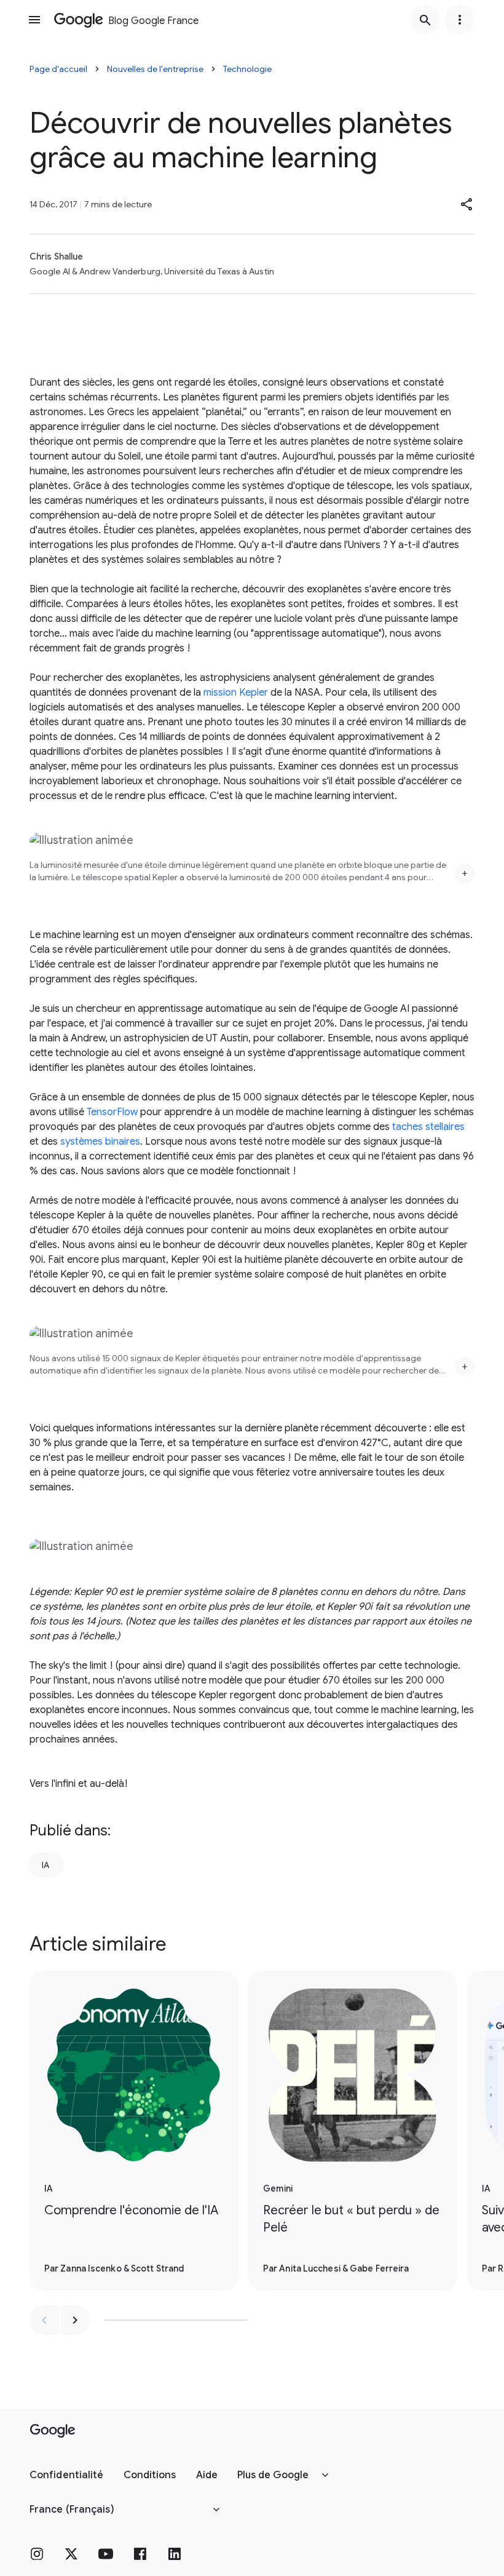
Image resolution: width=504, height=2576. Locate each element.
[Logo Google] (53, 2431)
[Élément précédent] (44, 2320)
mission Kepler (236, 693)
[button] (467, 204)
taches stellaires (428, 1127)
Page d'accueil (58, 69)
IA (45, 1865)
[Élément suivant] (75, 2320)
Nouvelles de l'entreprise (155, 69)
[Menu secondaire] (460, 20)
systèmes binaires (100, 1142)
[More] (465, 873)
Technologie (247, 69)
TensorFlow (112, 1112)
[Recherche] (425, 20)
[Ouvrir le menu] (34, 20)
